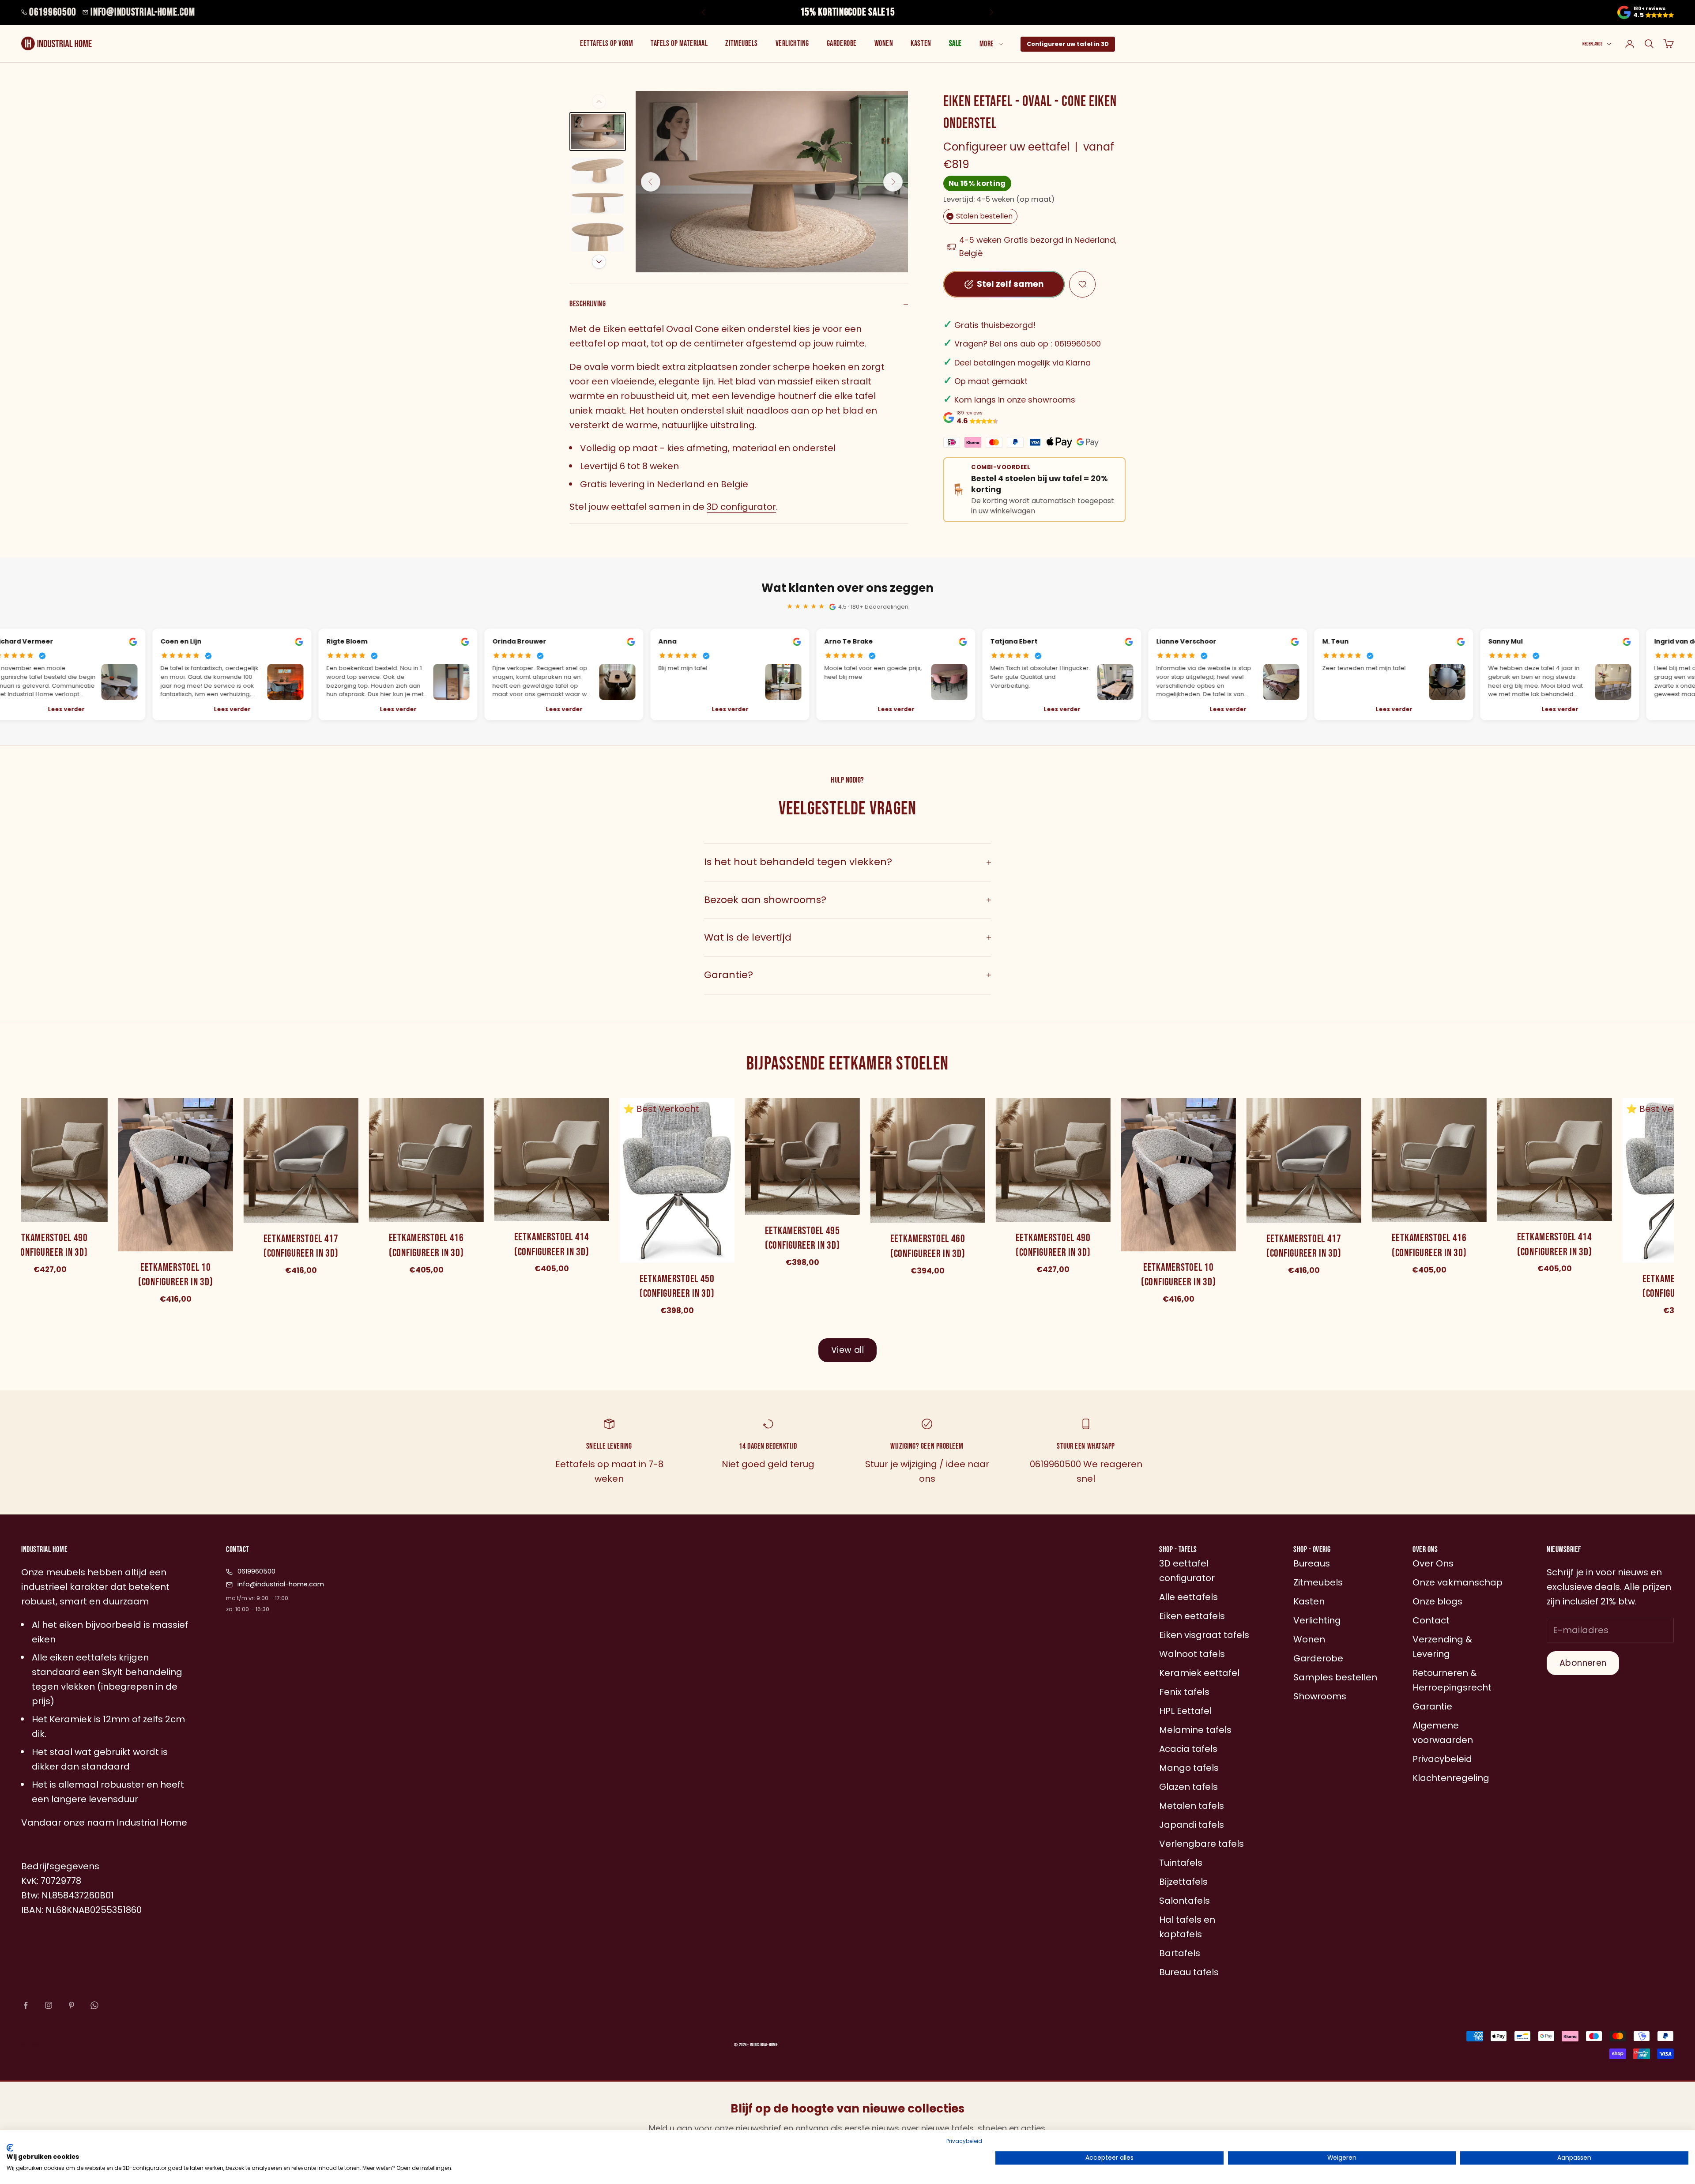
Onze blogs (1437, 1601)
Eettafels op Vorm (606, 43)
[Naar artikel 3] (598, 203)
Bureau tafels (1189, 1972)
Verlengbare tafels (1202, 1844)
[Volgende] (599, 262)
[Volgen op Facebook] (26, 2005)
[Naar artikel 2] (598, 171)
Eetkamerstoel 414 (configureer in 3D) (549, 1245)
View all (847, 1350)
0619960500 (53, 12)
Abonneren (1583, 1663)
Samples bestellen (1335, 1677)
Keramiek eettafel (1199, 1673)
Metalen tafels (1192, 1806)
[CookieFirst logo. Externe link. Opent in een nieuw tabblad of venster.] (10, 2148)
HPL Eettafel (1185, 1711)
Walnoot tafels (1192, 1654)
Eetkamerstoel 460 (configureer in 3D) (925, 1247)
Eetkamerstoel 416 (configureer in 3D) (424, 1246)
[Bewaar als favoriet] (1082, 284)
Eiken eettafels (1192, 1616)
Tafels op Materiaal (679, 43)
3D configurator (741, 507)
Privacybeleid (964, 2141)
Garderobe (842, 43)
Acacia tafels (1188, 1749)
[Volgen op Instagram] (49, 2005)
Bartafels (1180, 1953)
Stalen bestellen (981, 216)
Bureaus (1312, 1563)
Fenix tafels (1184, 1692)
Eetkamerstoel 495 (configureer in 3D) (800, 1238)
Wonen (884, 43)
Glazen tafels (1188, 1787)
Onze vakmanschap (1458, 1582)
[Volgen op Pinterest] (72, 2005)
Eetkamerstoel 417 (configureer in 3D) (298, 1246)
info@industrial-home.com (143, 12)
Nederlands (1592, 44)
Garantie (1432, 1706)
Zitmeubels (741, 43)
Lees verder (230, 709)
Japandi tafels (1192, 1825)
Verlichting (792, 43)
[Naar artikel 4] (598, 244)
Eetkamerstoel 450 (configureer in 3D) (674, 1286)
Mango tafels (1189, 1768)
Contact (1431, 1620)
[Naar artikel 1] (598, 132)
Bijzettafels (1183, 1882)
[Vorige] (599, 102)
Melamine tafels (1195, 1730)
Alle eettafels (1188, 1597)
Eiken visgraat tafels (1204, 1635)
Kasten (921, 43)
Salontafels (1185, 1901)
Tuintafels (1181, 1863)
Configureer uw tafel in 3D (1068, 44)
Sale (955, 43)
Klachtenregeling (1451, 1778)
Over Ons (1433, 1563)
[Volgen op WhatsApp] (94, 2005)
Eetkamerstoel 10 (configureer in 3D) (173, 1275)
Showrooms (1320, 1696)
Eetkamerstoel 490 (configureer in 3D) (1051, 1245)
